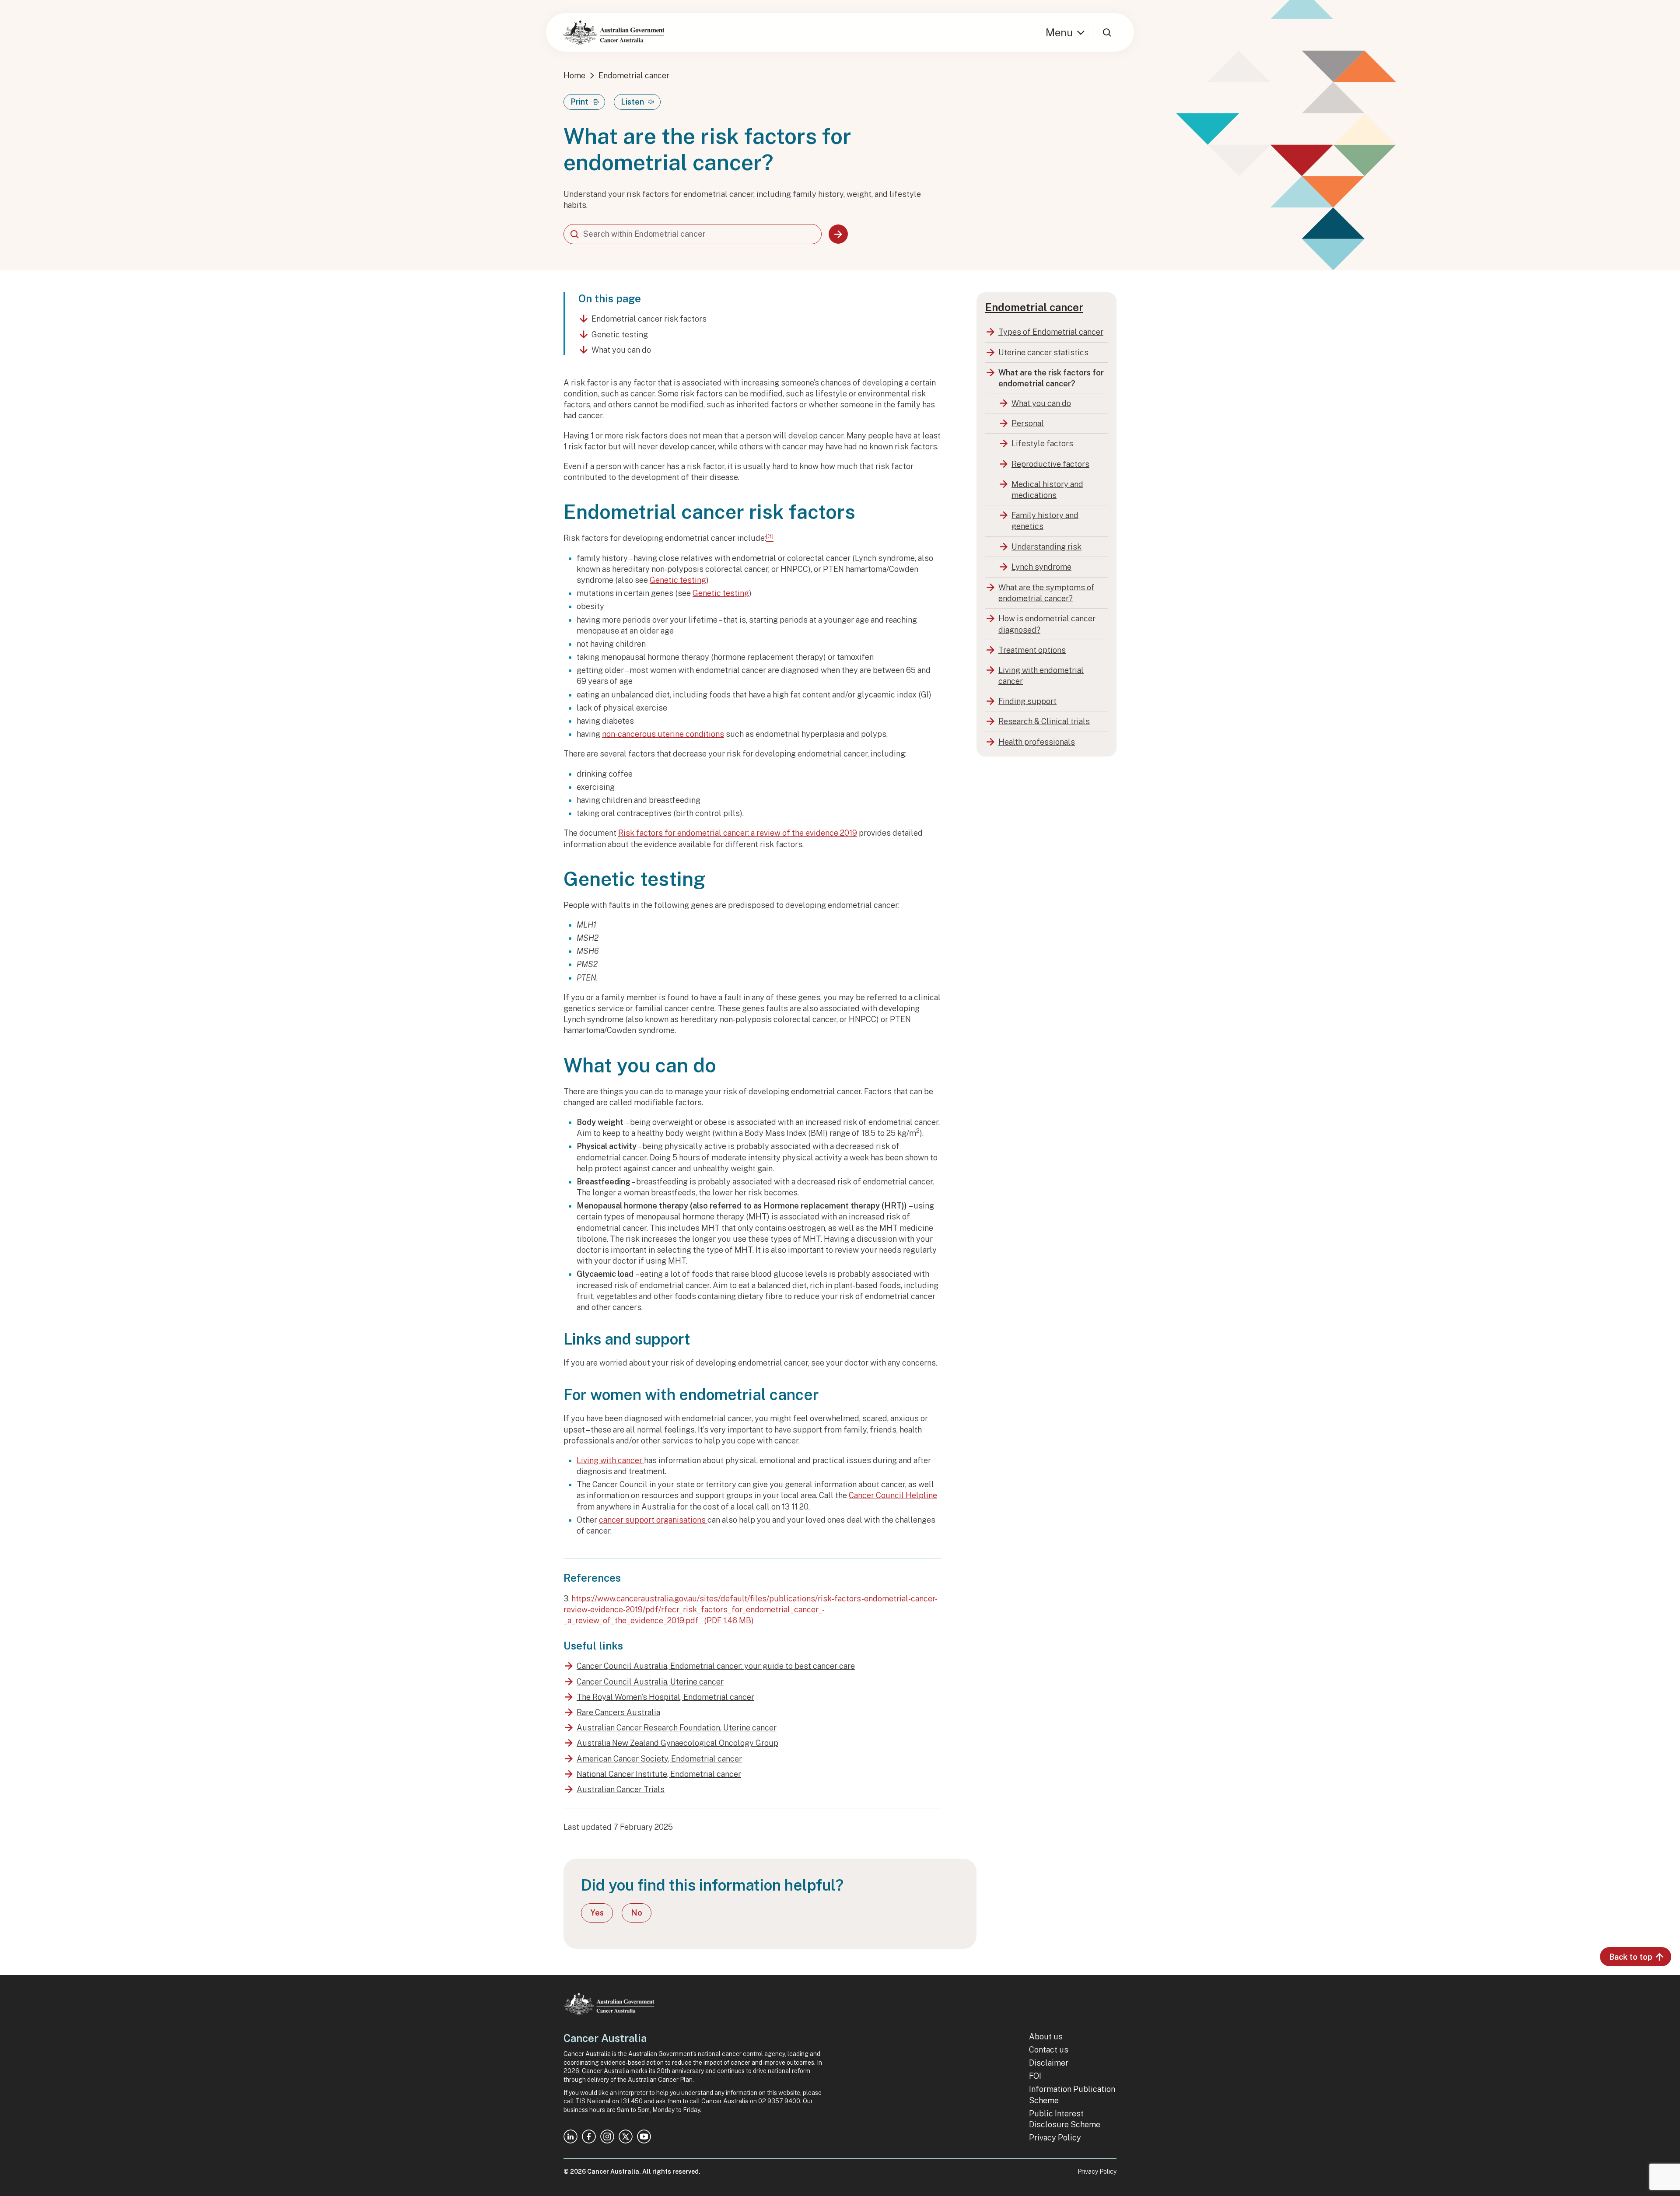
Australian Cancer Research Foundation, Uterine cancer (677, 1728)
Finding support (1027, 701)
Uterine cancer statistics (1043, 352)
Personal (1028, 423)
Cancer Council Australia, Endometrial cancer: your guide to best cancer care (716, 1666)
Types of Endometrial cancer (1051, 332)
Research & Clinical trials (1044, 721)
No (637, 1913)
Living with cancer (610, 1460)
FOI (1035, 2076)
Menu (1059, 32)
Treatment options (1032, 650)
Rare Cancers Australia (618, 1712)
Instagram (607, 2136)
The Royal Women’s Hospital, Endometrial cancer (665, 1697)
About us (1046, 2037)
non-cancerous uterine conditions (663, 734)
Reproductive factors (1050, 464)
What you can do (621, 350)
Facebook (589, 2136)
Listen (632, 102)
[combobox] (693, 234)
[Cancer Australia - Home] (614, 32)
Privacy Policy (1055, 2138)
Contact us (1049, 2050)
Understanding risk (1046, 547)
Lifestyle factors (1042, 443)
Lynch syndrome (1041, 567)
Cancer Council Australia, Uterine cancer (650, 1682)
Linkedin (570, 2136)
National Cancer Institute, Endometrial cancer (659, 1774)
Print (579, 102)
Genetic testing (620, 334)
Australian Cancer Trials (621, 1789)
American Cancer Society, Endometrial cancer (659, 1759)
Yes (597, 1913)
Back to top (1631, 1957)
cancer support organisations (653, 1520)
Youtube (644, 2136)
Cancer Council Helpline (893, 1495)
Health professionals (1037, 742)
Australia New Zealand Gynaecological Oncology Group (677, 1743)
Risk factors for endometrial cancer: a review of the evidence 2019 (738, 833)
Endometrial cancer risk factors (649, 319)
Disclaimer (1049, 2063)
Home (574, 75)
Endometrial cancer (634, 75)
